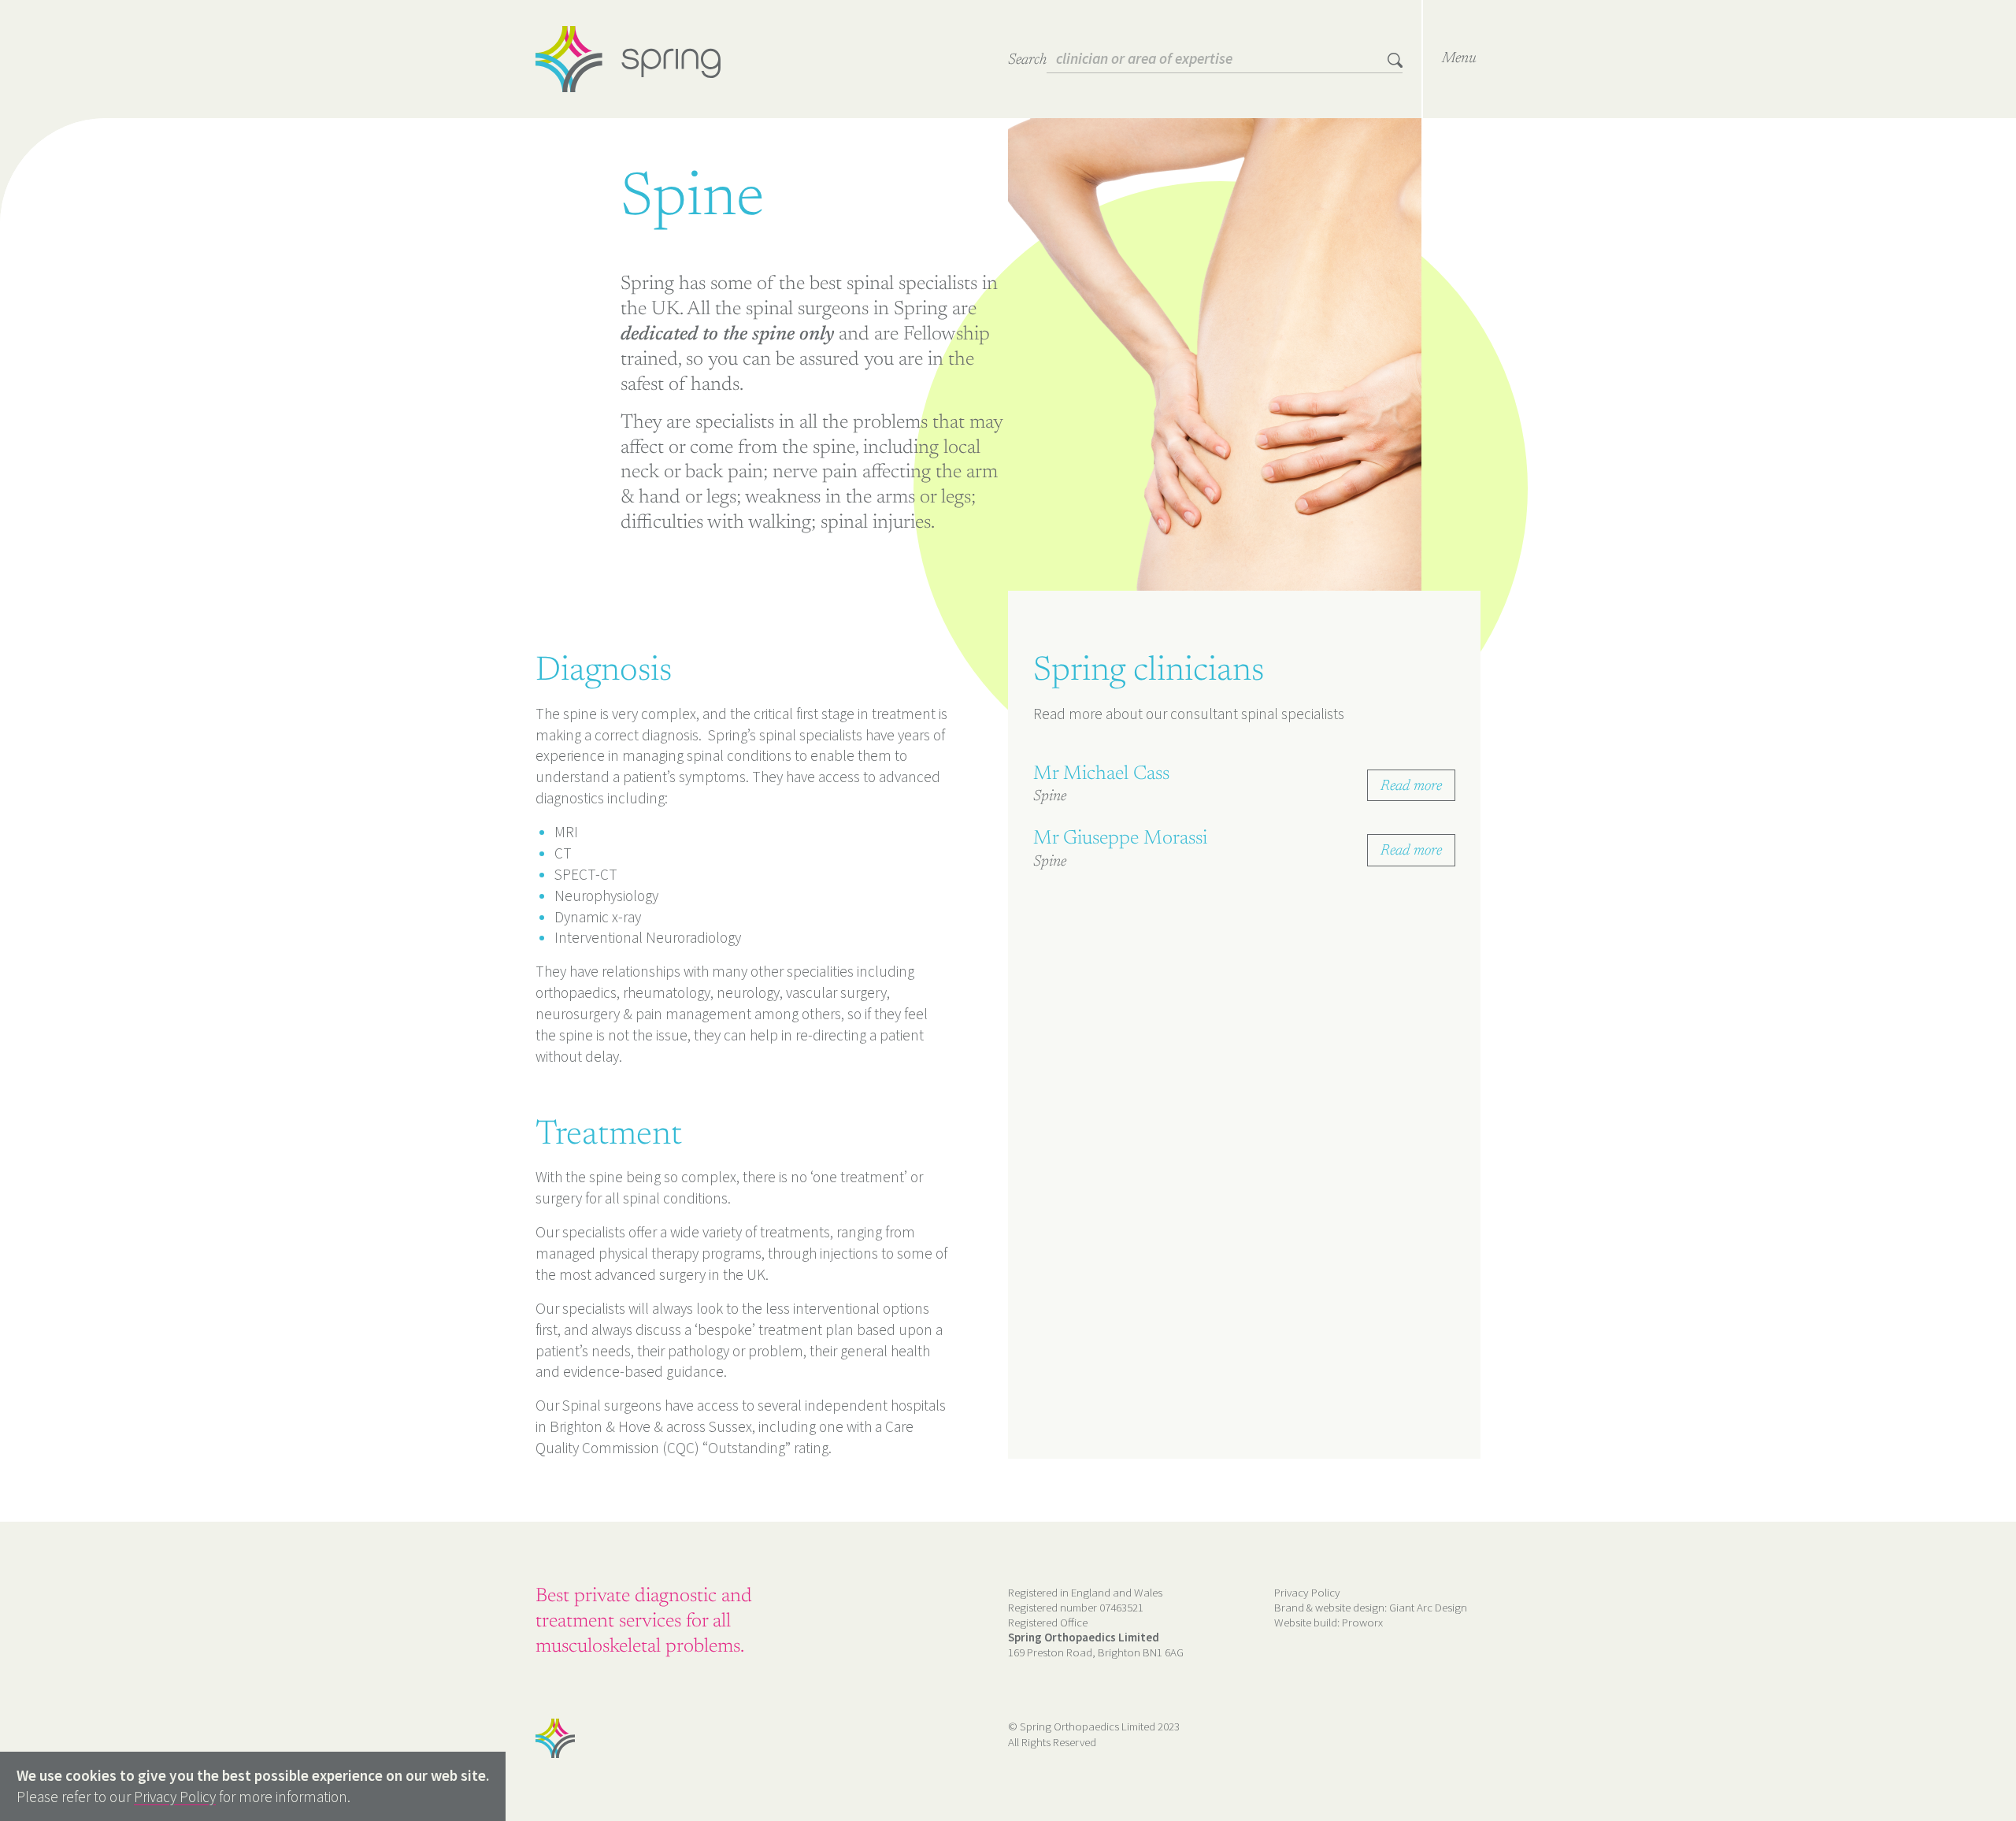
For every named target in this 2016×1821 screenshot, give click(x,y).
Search (1027, 60)
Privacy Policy (1307, 1592)
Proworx (1362, 1622)
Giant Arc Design (1428, 1607)
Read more (1411, 786)
